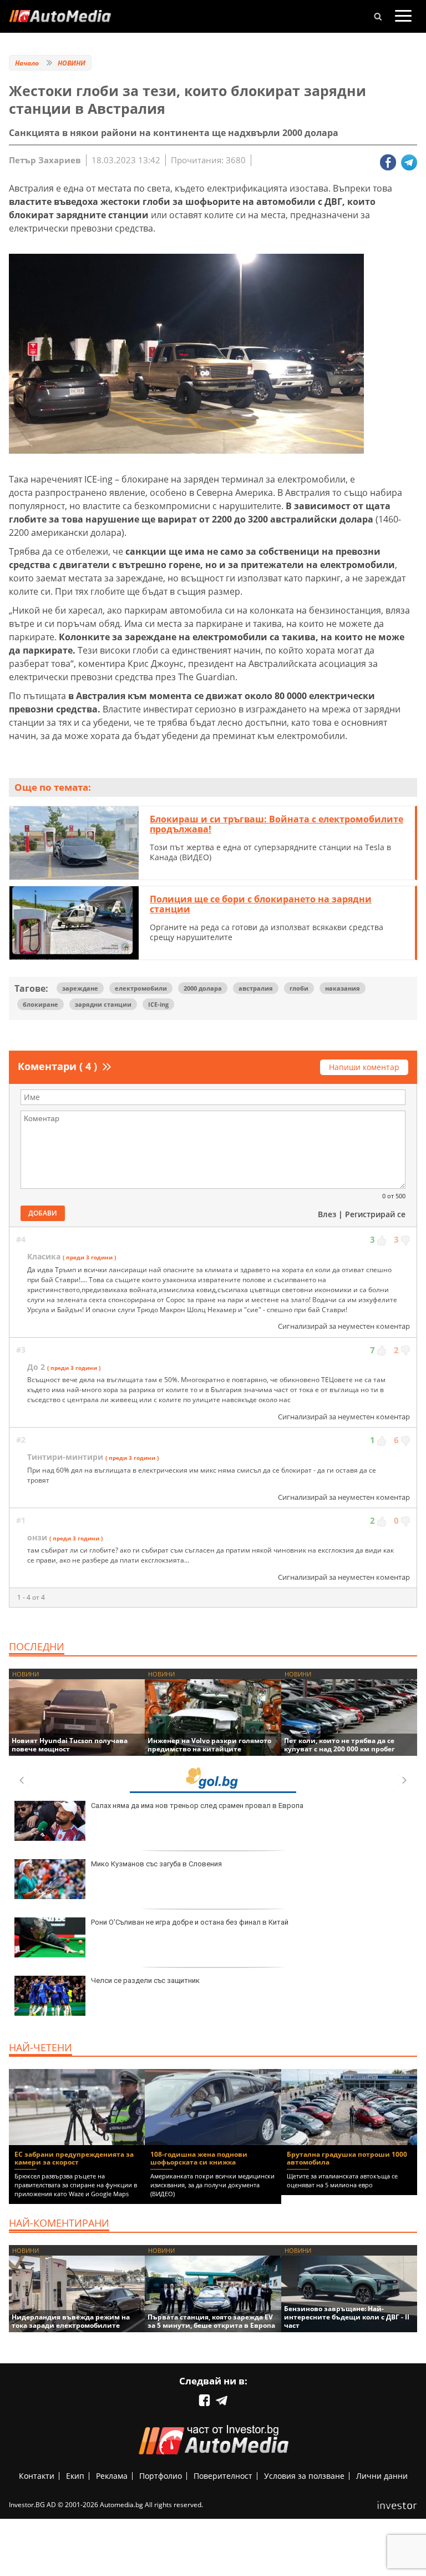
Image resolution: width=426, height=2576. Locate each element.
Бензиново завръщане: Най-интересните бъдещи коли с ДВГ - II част (347, 2317)
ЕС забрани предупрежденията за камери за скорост (74, 2158)
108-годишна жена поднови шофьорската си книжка (199, 2158)
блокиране (40, 1004)
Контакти (37, 2476)
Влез (327, 1214)
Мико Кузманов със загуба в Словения (156, 1864)
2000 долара (203, 988)
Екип (75, 2476)
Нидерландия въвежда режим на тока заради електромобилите (71, 2321)
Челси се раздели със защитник (145, 1980)
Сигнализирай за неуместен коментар (344, 1326)
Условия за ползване (304, 2476)
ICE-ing (158, 1004)
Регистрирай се (375, 1214)
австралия (256, 988)
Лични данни (382, 2476)
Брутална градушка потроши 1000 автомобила (347, 2158)
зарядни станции (103, 1004)
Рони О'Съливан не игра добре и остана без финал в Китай (190, 1922)
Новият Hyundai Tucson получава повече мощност (70, 1745)
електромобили (141, 988)
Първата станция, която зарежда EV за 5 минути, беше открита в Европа (211, 2321)
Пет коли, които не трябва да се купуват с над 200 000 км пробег (339, 1745)
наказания (343, 988)
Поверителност (223, 2476)
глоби (299, 988)
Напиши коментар (364, 1067)
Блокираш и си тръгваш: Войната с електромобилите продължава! (277, 824)
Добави (43, 1213)
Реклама (112, 2476)
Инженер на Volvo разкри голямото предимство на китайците (209, 1745)
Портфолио (161, 2476)
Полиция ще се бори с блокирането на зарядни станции (261, 904)
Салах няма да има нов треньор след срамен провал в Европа (197, 1806)
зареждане (80, 988)
